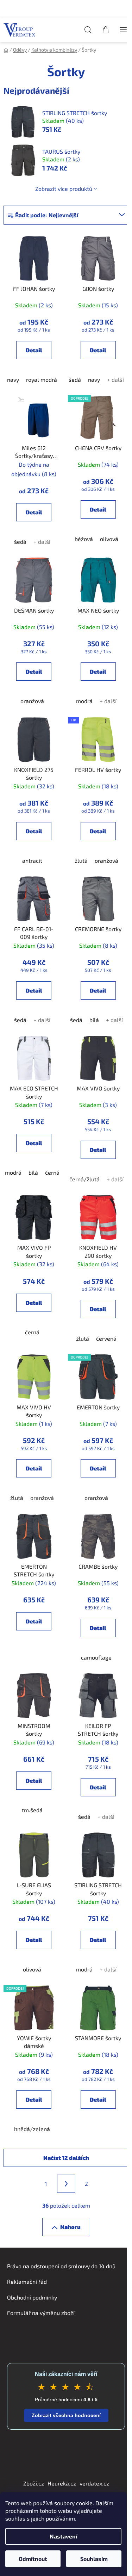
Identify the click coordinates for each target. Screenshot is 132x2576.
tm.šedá (32, 1810)
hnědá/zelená (32, 2129)
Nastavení (63, 2536)
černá (52, 1172)
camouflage (96, 1657)
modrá (84, 701)
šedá (75, 379)
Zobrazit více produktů (64, 189)
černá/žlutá (84, 1179)
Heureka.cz (62, 2483)
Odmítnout (33, 2559)
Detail (34, 350)
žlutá (81, 860)
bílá (94, 1020)
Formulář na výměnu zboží (41, 2313)
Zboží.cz (34, 2483)
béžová (84, 539)
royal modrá (42, 379)
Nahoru (70, 2227)
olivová (109, 539)
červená (106, 1338)
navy (13, 379)
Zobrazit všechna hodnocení (66, 2415)
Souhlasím (94, 2559)
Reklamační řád (27, 2281)
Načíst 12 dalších (66, 2158)
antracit (32, 860)
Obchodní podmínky (32, 2297)
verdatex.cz (94, 2483)
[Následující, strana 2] (66, 2184)
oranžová (32, 701)
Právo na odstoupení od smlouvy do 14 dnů (61, 2266)
